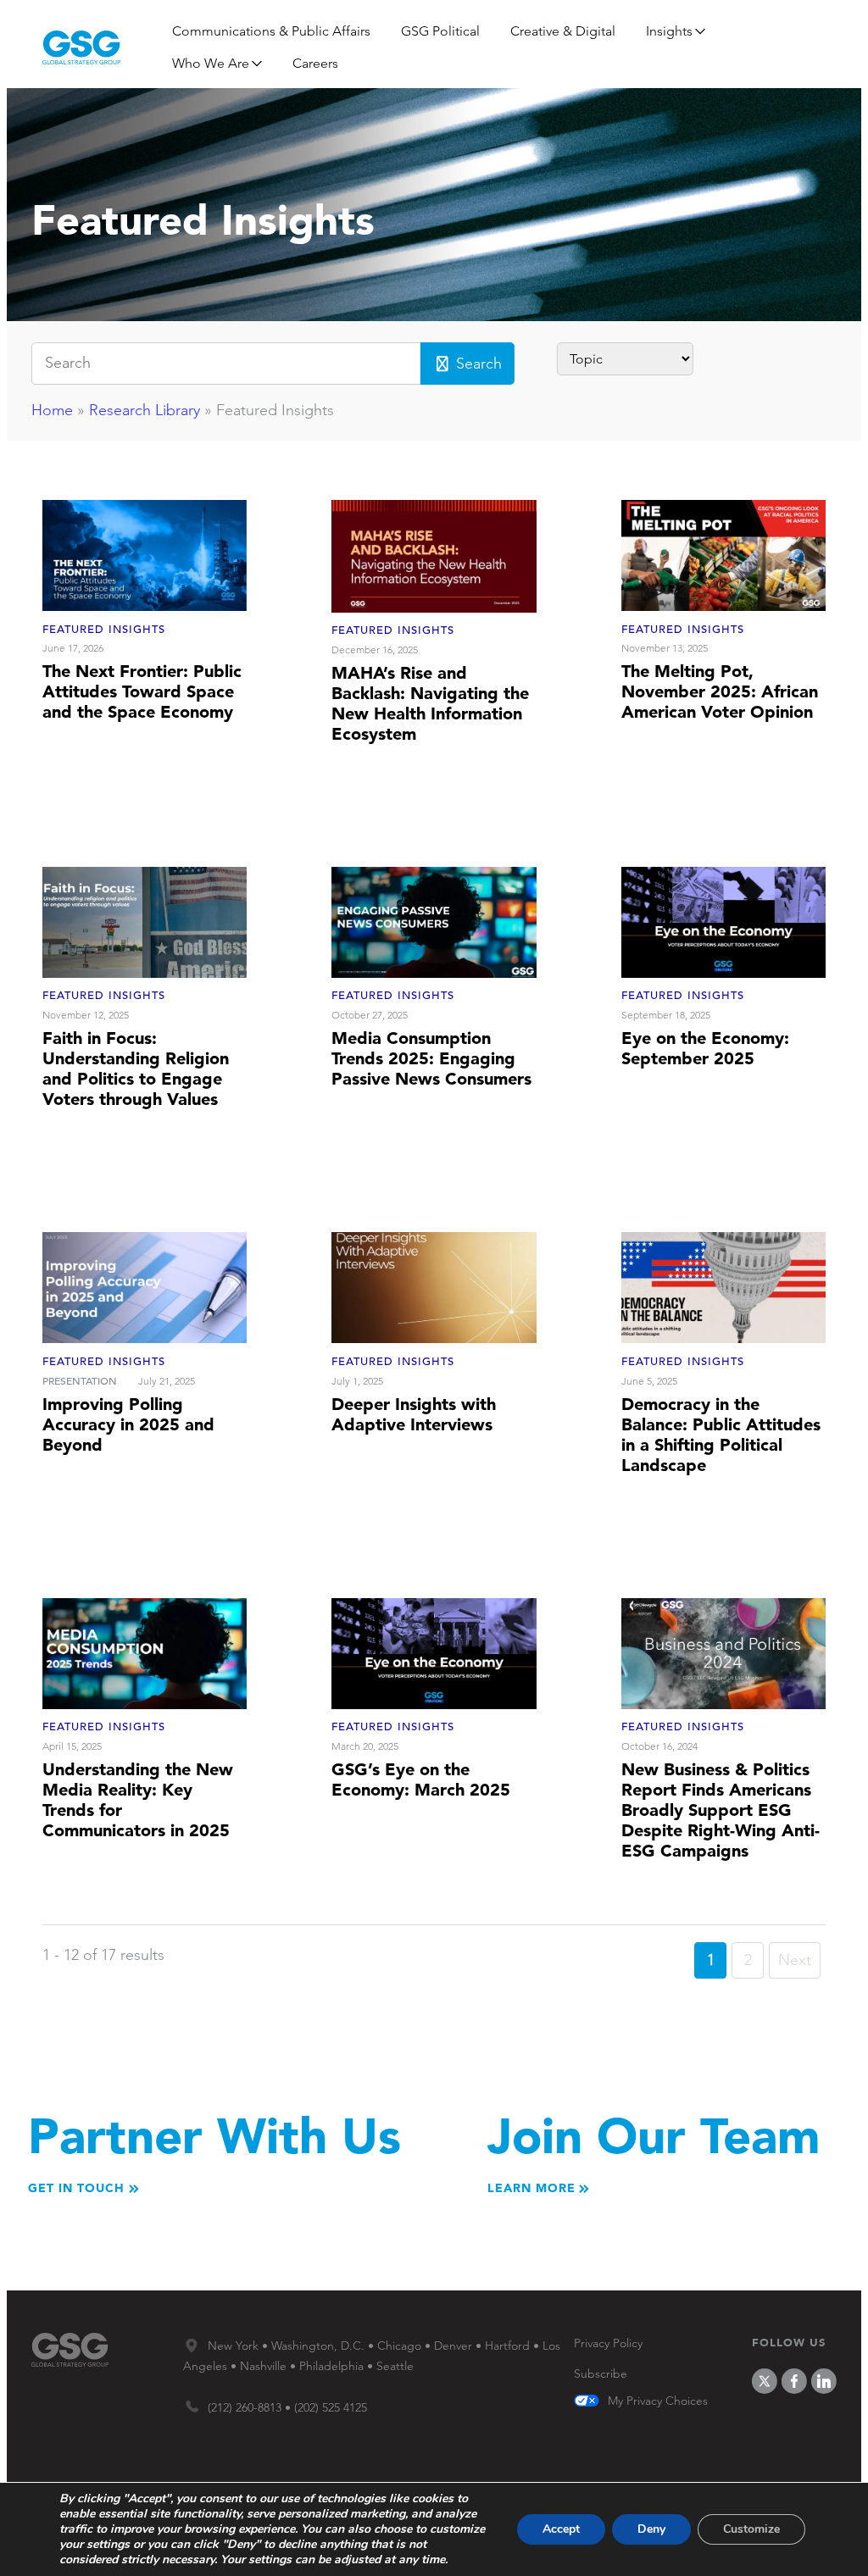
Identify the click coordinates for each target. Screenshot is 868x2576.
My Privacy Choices (658, 2401)
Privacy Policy (608, 2343)
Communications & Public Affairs (271, 31)
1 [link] (711, 1960)
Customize (751, 2529)
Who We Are (211, 63)
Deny (651, 2529)
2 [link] (748, 1960)
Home (52, 410)
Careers (315, 63)
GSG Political (440, 31)
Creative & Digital (563, 31)
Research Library (145, 410)
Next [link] (795, 1960)
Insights (669, 31)
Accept (561, 2529)
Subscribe (601, 2373)
